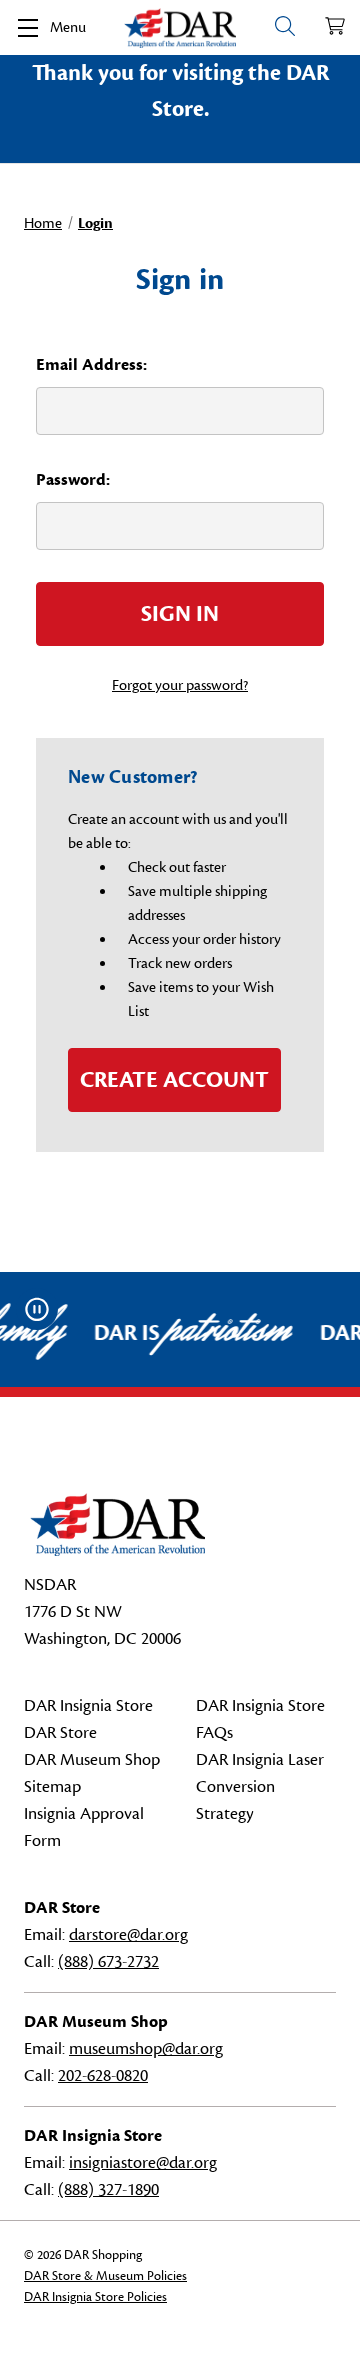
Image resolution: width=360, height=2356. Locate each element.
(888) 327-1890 (108, 2190)
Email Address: (91, 365)
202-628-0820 (103, 2076)
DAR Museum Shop (92, 1760)
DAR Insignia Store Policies (95, 2297)
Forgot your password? (180, 685)
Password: (73, 480)
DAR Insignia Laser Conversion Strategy (260, 1787)
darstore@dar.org (128, 1935)
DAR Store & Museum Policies (105, 2276)
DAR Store (60, 1733)
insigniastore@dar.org (143, 2163)
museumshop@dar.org (146, 2049)
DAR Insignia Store (88, 1706)
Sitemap (52, 1787)
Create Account (174, 1080)
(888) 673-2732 (108, 1962)
